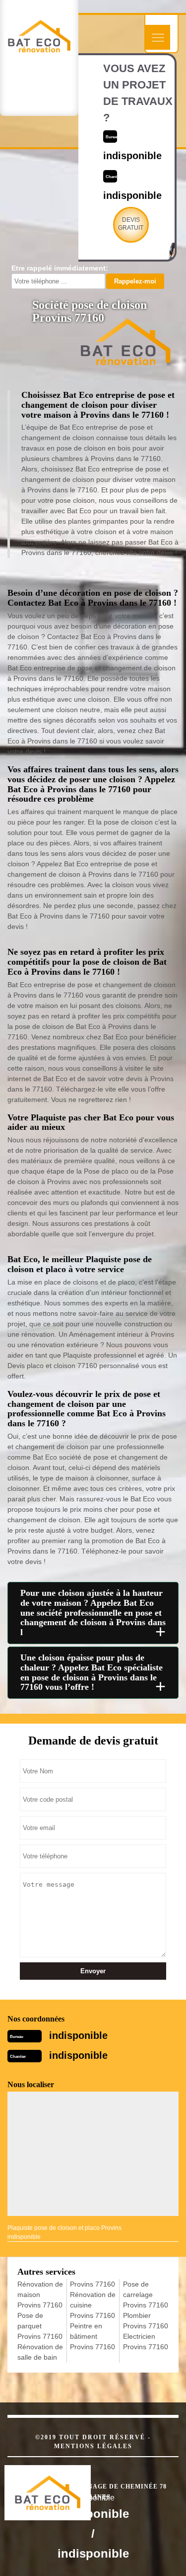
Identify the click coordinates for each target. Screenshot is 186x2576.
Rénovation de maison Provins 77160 (40, 2295)
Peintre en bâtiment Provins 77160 (93, 2336)
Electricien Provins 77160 (146, 2342)
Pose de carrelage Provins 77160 (146, 2295)
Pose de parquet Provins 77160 (40, 2326)
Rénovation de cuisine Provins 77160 (93, 2305)
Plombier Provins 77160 (146, 2321)
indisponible (78, 2035)
